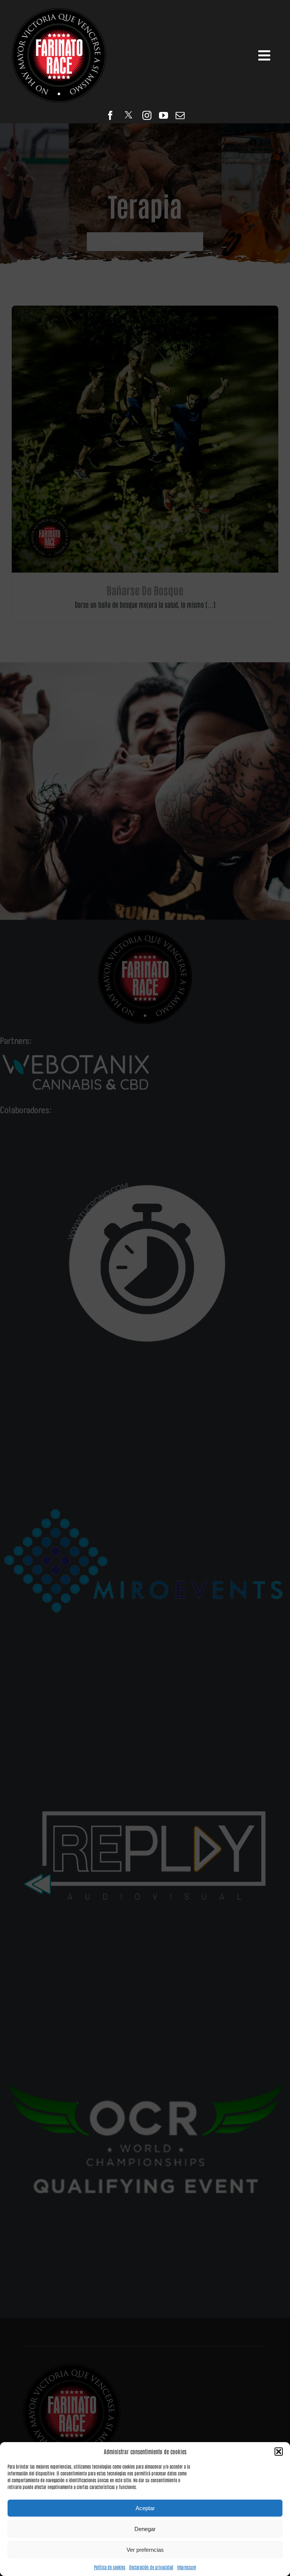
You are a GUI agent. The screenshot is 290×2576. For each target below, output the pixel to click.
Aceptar (145, 2508)
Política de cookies (110, 2567)
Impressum (187, 2567)
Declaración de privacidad (151, 2567)
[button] (279, 2452)
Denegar (145, 2529)
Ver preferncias (145, 2550)
